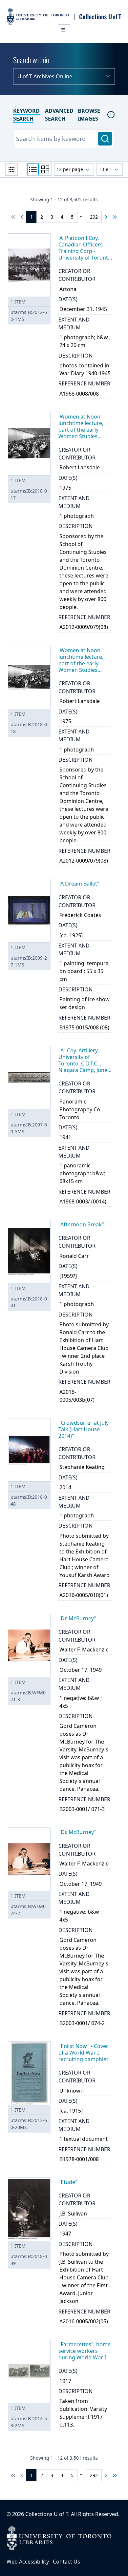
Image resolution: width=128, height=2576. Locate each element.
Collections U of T (47, 2514)
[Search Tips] (111, 115)
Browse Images (89, 115)
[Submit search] (105, 139)
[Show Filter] (11, 169)
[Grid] (45, 169)
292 (94, 217)
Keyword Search (26, 115)
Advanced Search (59, 115)
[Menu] (64, 30)
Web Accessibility (28, 2562)
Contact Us (66, 2562)
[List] (33, 169)
